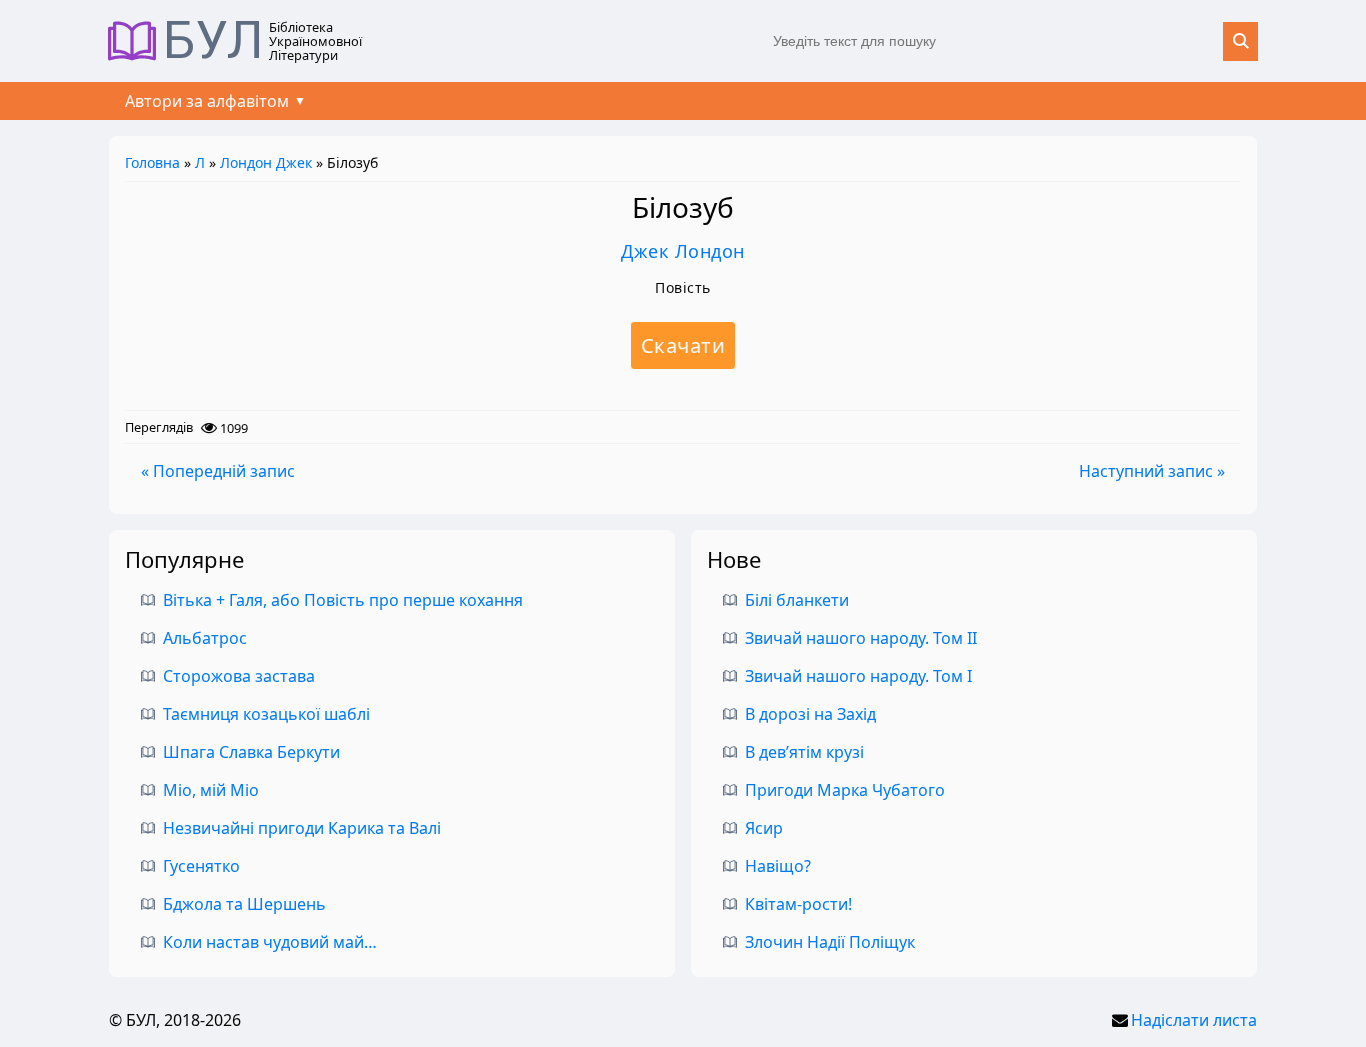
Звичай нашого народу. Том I (858, 676)
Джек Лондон (683, 251)
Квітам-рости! (798, 904)
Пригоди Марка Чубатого (845, 790)
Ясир (764, 828)
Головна (152, 162)
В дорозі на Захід (810, 714)
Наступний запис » (1152, 471)
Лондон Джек (266, 162)
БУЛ (213, 41)
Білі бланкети (797, 600)
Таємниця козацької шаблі (266, 714)
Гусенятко (201, 866)
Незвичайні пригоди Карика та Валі (302, 828)
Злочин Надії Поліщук (830, 942)
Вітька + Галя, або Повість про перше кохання (343, 600)
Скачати (683, 345)
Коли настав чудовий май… (270, 942)
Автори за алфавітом (207, 101)
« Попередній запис (218, 471)
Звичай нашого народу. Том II (861, 638)
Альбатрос (205, 638)
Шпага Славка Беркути (251, 752)
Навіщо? (778, 866)
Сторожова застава (239, 676)
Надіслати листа (1194, 1020)
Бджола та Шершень (244, 904)
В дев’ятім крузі (804, 752)
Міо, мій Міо (211, 790)
